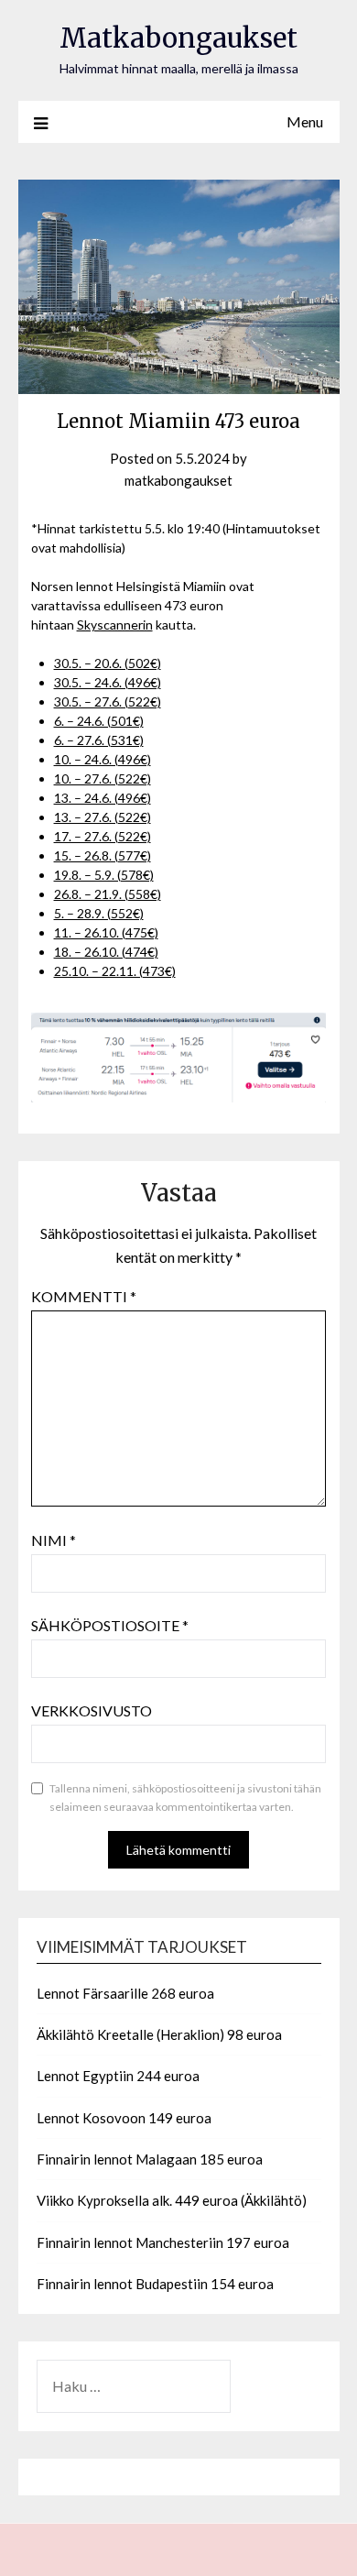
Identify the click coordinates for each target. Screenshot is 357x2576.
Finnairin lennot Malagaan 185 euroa (150, 2159)
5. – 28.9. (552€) (99, 913)
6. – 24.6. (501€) (99, 721)
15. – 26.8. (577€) (103, 855)
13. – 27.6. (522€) (103, 817)
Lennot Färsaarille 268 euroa (125, 1993)
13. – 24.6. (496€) (103, 798)
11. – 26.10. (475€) (106, 932)
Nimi (54, 1540)
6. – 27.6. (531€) (99, 740)
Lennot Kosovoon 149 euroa (124, 2118)
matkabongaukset (178, 480)
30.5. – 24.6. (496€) (108, 682)
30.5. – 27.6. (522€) (108, 702)
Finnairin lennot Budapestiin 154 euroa (155, 2284)
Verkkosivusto (92, 1710)
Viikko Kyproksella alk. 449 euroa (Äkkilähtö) (172, 2200)
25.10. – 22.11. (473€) (115, 971)
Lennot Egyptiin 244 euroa (118, 2076)
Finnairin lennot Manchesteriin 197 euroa (163, 2242)
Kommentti (84, 1296)
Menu (305, 121)
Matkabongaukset (178, 38)
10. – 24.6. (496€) (103, 759)
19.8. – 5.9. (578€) (104, 875)
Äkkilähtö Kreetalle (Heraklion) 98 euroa (159, 2034)
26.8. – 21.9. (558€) (108, 894)
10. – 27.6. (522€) (103, 778)
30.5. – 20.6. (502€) (108, 663)
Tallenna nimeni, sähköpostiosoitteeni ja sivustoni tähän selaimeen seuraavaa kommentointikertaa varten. (185, 1798)
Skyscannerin (115, 625)
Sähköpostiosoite (110, 1625)
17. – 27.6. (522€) (103, 836)
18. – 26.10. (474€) (106, 952)
